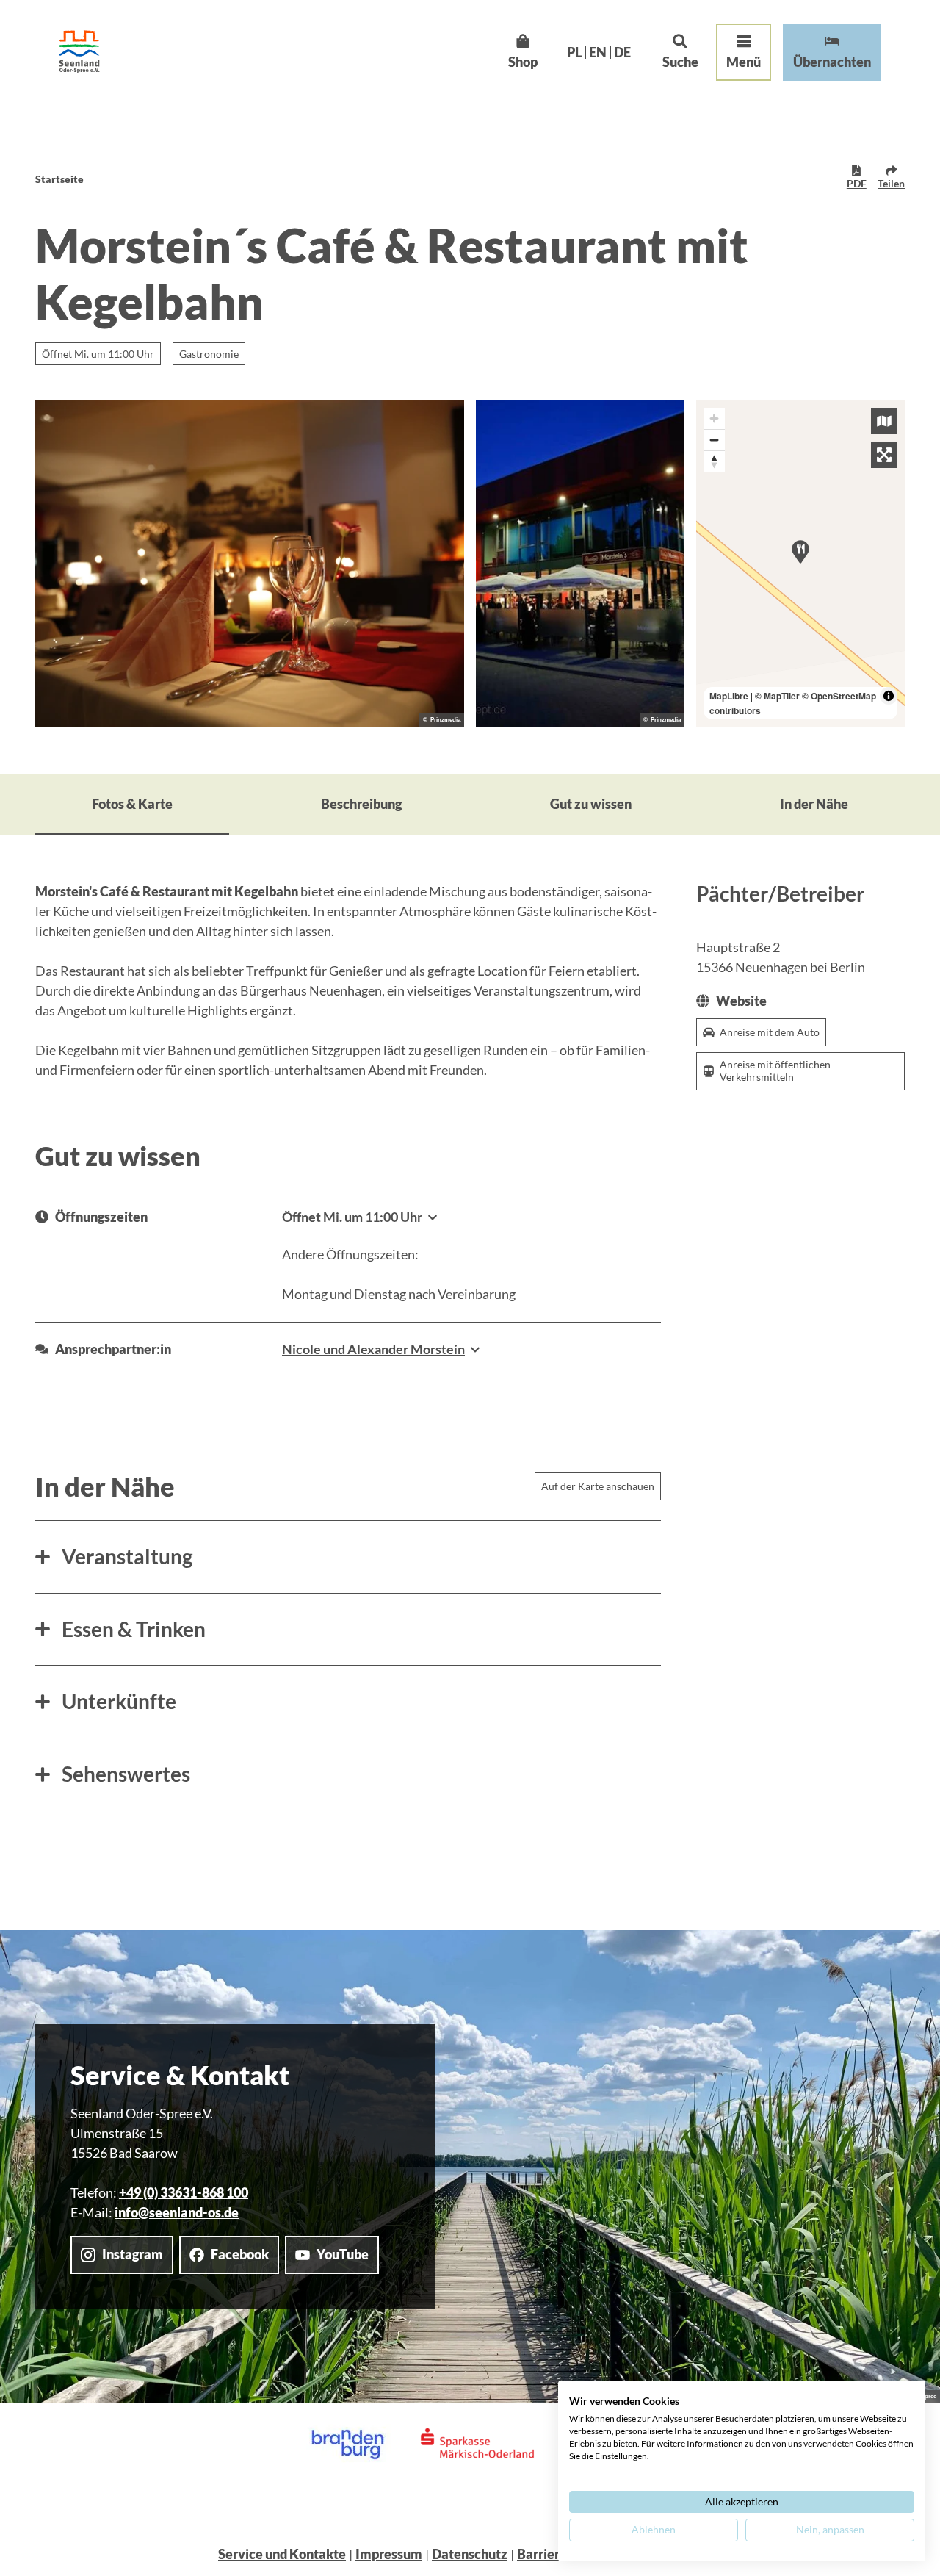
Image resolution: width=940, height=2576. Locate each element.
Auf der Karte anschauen (598, 1486)
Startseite (59, 179)
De (622, 52)
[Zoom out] (714, 440)
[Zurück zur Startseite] (79, 52)
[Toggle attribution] (889, 696)
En (598, 52)
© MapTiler (777, 696)
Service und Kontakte (282, 2554)
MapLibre (729, 696)
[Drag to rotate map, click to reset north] (714, 461)
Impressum (389, 2554)
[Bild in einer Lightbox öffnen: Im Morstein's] (250, 564)
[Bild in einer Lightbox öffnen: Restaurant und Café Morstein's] (580, 564)
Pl (574, 52)
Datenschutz (470, 2554)
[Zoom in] (714, 418)
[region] (800, 564)
